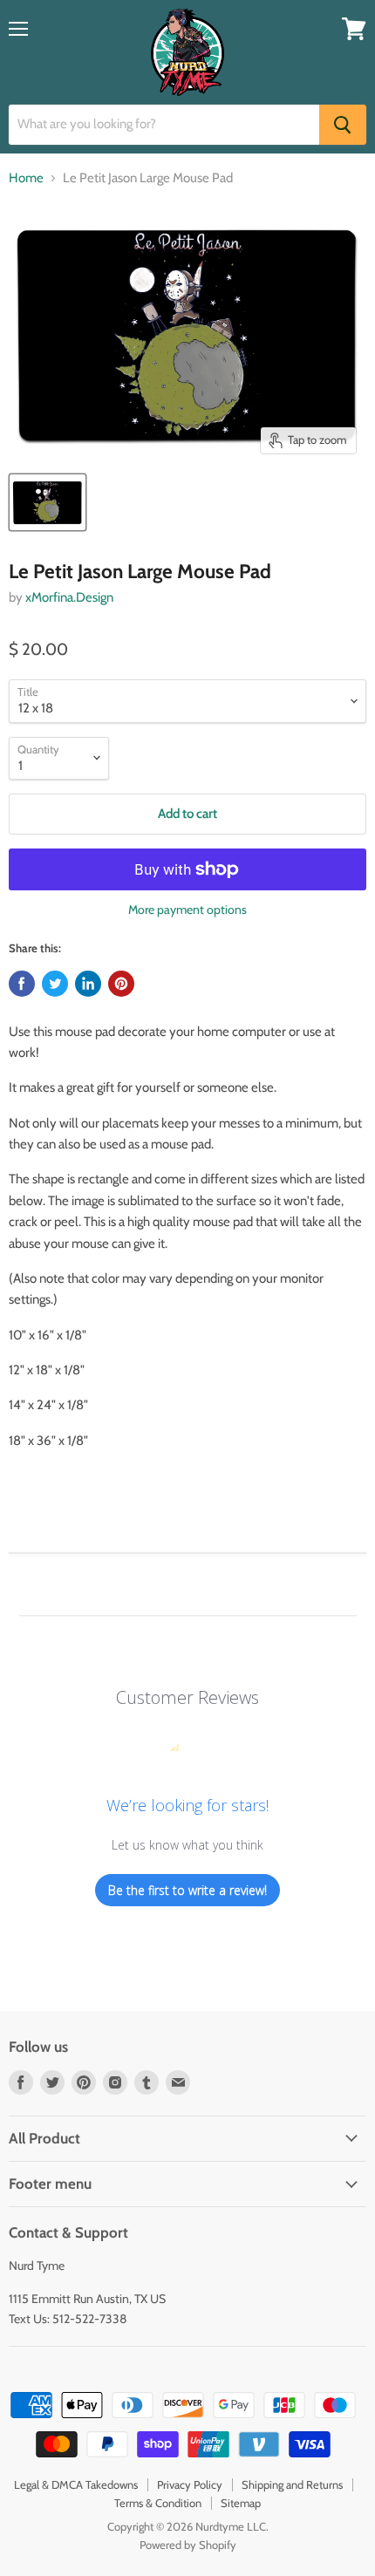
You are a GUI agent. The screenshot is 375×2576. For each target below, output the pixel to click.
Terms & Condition (158, 2503)
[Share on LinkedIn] (88, 984)
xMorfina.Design (69, 597)
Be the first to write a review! (187, 1890)
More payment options (187, 910)
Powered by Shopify (188, 2545)
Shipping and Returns (292, 2484)
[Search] (343, 125)
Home (26, 178)
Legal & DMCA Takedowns (76, 2484)
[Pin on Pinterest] (121, 984)
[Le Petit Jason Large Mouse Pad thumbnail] (48, 502)
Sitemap (241, 2503)
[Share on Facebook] (22, 984)
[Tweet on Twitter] (55, 984)
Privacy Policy (190, 2484)
